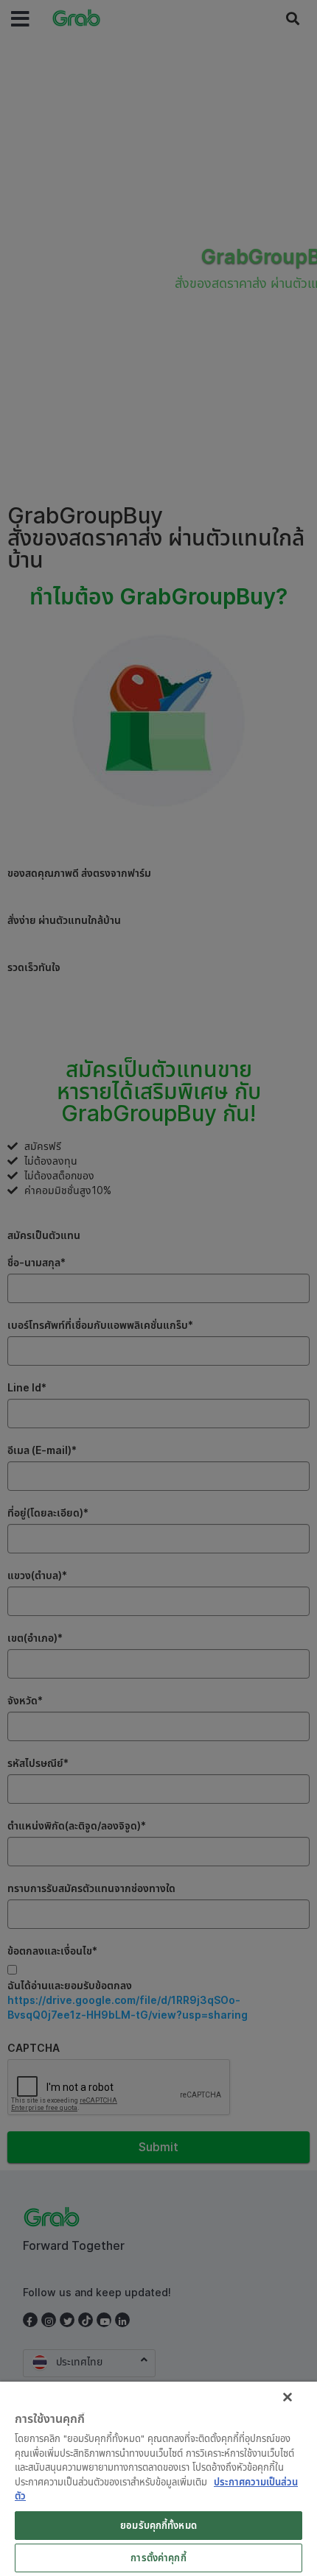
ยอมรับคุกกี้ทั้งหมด (158, 2525)
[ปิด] (288, 2397)
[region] (158, 2479)
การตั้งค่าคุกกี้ (158, 2558)
